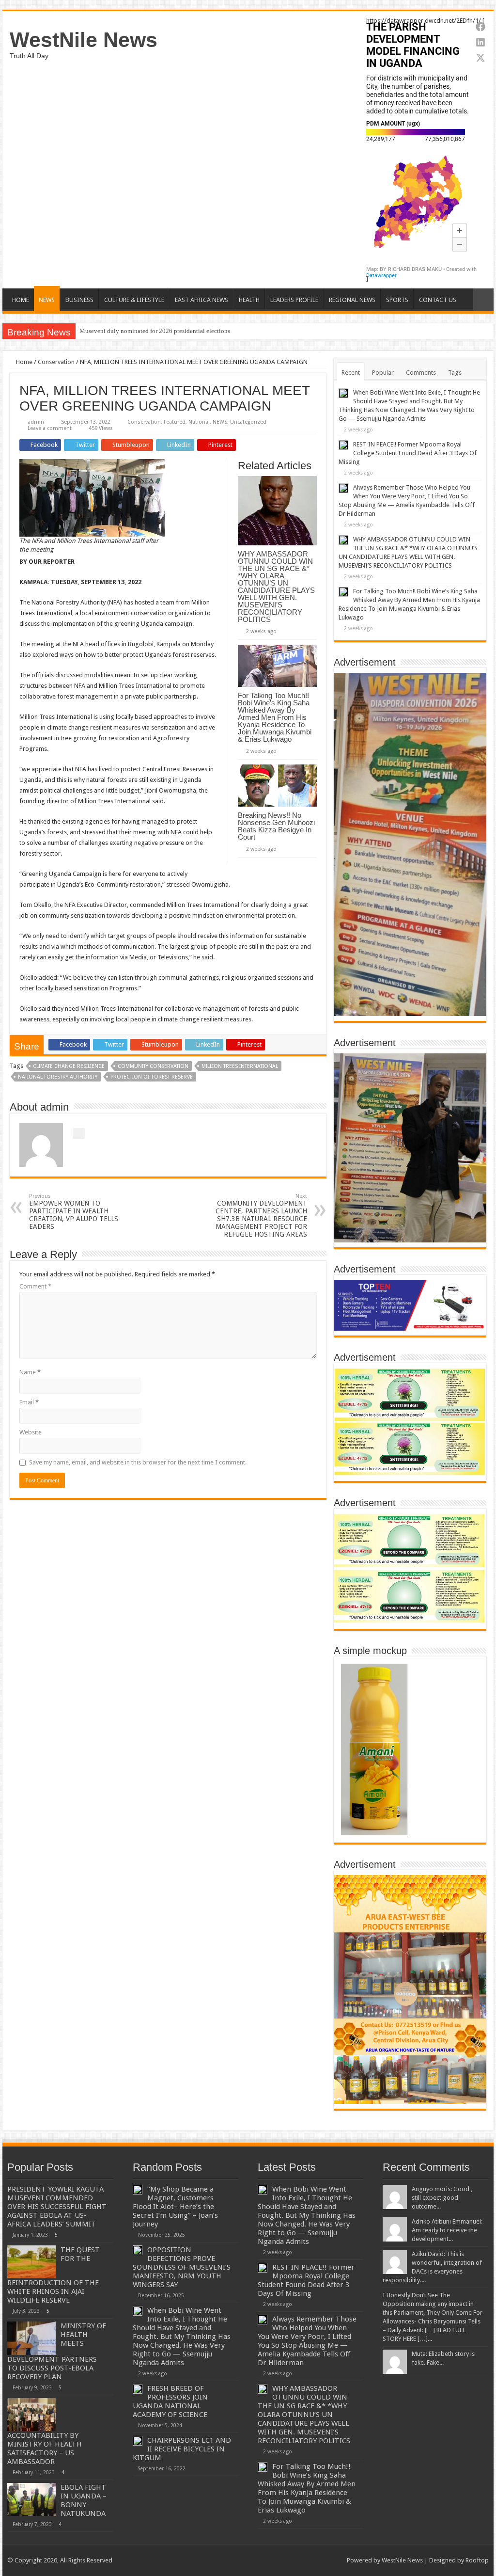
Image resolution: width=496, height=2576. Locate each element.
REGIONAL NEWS (352, 300)
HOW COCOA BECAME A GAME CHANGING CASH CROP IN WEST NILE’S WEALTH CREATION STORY (223, 331)
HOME (21, 300)
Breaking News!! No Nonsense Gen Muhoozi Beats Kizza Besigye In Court (276, 826)
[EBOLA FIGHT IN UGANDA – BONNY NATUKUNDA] (31, 2499)
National (199, 422)
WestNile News (84, 40)
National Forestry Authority (58, 1077)
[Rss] (280, 2560)
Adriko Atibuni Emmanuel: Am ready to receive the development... (447, 2230)
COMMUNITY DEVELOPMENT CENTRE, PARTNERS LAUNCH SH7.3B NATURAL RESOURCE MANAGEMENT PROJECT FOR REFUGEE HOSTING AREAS (261, 1216)
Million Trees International (240, 1066)
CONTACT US (438, 300)
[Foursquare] (326, 2560)
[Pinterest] (307, 2560)
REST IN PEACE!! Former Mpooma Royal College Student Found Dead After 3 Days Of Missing (408, 453)
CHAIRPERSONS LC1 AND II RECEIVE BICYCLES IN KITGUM (182, 2449)
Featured (175, 422)
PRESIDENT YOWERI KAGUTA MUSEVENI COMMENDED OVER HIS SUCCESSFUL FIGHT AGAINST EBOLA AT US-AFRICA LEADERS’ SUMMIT (57, 2207)
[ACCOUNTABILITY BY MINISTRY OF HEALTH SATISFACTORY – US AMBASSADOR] (31, 2415)
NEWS (47, 300)
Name (30, 1372)
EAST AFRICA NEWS (201, 300)
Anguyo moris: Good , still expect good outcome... (442, 2198)
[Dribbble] (317, 2560)
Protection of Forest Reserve (152, 1077)
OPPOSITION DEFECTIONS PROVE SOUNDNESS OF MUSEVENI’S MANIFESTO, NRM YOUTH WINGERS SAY (182, 2267)
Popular (383, 373)
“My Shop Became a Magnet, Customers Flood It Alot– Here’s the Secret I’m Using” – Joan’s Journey (175, 2207)
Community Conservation (153, 1066)
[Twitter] (298, 2560)
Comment (35, 1286)
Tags (455, 373)
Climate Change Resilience (69, 1066)
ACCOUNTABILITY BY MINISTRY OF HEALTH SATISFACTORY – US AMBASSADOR (45, 2449)
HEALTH (249, 300)
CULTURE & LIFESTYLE (134, 300)
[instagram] (335, 2560)
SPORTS (397, 300)
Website (31, 1432)
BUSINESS (79, 300)
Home (23, 362)
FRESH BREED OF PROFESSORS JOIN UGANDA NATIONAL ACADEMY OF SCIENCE (170, 2401)
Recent (351, 373)
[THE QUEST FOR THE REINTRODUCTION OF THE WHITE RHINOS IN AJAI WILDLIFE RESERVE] (31, 2262)
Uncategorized (248, 422)
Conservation (56, 362)
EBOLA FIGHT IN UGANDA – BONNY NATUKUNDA (84, 2500)
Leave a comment (50, 428)
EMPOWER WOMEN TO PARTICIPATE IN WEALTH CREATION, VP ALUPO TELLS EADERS (74, 1212)
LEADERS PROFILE (294, 300)
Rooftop (477, 2560)
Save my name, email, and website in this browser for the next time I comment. (138, 1462)
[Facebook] (289, 2560)
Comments (421, 373)
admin (36, 422)
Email (29, 1402)
